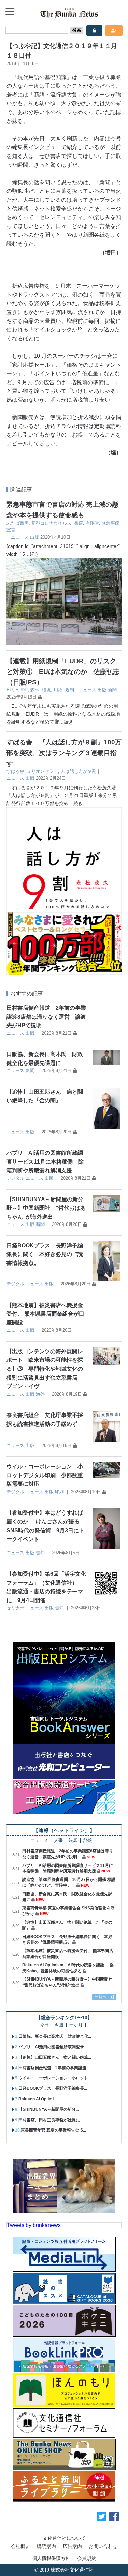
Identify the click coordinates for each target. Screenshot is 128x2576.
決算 (73, 1841)
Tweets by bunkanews (34, 2225)
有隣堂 (92, 523)
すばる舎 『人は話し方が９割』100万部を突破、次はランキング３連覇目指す (64, 753)
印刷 (59, 1492)
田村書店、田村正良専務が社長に (49, 2120)
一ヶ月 (76, 2025)
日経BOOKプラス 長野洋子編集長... (53, 2088)
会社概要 (20, 2546)
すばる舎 (15, 771)
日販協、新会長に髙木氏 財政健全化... (55, 2036)
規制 (70, 690)
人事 (58, 1841)
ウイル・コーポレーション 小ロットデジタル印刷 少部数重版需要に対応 (45, 1475)
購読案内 (46, 2546)
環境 (46, 690)
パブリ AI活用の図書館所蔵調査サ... (53, 2047)
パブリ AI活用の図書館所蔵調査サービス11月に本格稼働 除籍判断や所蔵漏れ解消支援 (45, 1161)
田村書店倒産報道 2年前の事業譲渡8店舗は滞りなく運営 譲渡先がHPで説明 (46, 1017)
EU (10, 690)
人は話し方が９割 (79, 771)
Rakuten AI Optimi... (38, 2099)
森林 (35, 690)
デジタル (15, 1178)
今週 (59, 2025)
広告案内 (72, 2546)
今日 (44, 2025)
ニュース (20, 537)
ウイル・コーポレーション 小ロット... (55, 2078)
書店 (79, 523)
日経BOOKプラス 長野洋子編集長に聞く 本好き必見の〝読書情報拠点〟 (45, 1254)
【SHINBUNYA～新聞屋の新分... (49, 2109)
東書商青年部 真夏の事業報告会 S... (53, 2130)
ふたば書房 (18, 523)
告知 (40, 1553)
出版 (34, 537)
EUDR (22, 690)
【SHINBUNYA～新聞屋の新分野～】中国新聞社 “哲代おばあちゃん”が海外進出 (46, 1208)
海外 (40, 1394)
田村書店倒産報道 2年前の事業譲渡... (54, 2068)
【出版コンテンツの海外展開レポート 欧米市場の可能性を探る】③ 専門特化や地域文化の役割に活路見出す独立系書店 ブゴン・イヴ (45, 1369)
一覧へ (101, 1997)
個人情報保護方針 (51, 2558)
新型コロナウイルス (51, 523)
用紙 (58, 690)
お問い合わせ (103, 2546)
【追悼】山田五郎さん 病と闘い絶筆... (55, 2057)
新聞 (112, 690)
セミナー (15, 1608)
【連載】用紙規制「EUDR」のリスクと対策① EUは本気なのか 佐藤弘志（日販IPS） (63, 671)
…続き (32, 554)
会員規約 (87, 2558)
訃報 (88, 1841)
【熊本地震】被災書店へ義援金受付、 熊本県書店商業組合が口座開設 (45, 1314)
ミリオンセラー (42, 771)
